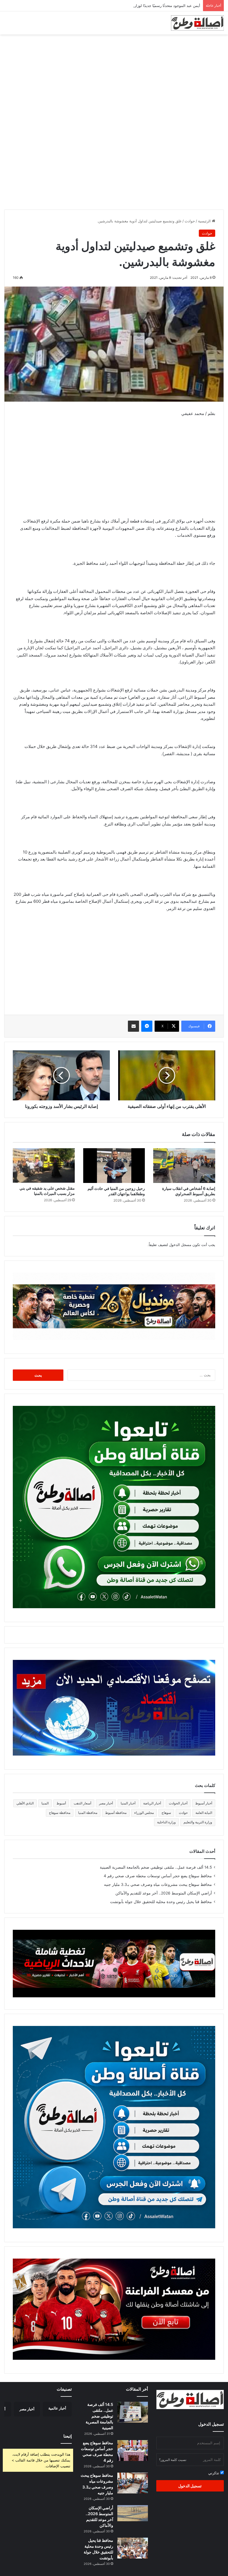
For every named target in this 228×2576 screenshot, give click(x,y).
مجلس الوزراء (144, 1813)
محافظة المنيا (88, 1813)
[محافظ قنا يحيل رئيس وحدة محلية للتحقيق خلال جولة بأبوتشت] (133, 2548)
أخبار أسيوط (204, 1803)
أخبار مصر (106, 1803)
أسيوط (61, 1803)
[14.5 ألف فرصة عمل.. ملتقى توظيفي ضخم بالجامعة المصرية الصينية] (133, 2412)
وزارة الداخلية (166, 1822)
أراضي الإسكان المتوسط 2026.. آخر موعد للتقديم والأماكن (164, 1893)
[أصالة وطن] (197, 23)
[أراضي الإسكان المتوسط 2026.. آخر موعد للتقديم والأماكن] (133, 2513)
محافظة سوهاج (60, 1813)
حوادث (190, 221)
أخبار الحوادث (178, 1803)
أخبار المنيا (128, 1803)
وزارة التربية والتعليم (198, 1822)
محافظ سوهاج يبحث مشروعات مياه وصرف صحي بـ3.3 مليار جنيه (158, 1884)
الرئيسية (205, 221)
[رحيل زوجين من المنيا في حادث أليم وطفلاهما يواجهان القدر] (114, 1166)
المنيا (45, 1803)
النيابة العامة (204, 1813)
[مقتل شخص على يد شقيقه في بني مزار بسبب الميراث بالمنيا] (44, 1166)
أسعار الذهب (82, 1803)
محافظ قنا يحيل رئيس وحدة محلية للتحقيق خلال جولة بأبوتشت (161, 1902)
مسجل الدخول (180, 1245)
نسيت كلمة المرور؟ (173, 2460)
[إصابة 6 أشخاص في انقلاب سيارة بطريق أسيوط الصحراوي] (184, 1166)
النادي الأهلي (25, 1803)
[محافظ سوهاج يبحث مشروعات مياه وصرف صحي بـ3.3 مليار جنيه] (133, 2483)
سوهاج (166, 1813)
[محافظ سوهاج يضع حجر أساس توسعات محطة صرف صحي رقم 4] (133, 2451)
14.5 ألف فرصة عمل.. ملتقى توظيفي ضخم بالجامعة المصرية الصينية (156, 1867)
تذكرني (214, 2473)
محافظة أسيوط (116, 1813)
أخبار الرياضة (152, 1803)
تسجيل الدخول (190, 2486)
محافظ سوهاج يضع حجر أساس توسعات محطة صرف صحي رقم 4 (158, 1876)
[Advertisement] (114, 79)
